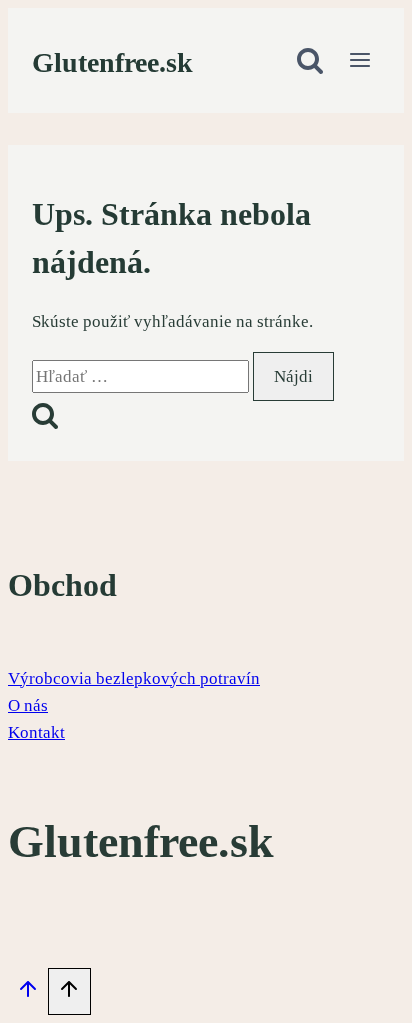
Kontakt (36, 732)
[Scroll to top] (28, 994)
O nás (28, 705)
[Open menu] (359, 62)
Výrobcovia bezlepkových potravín (134, 678)
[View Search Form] (309, 62)
